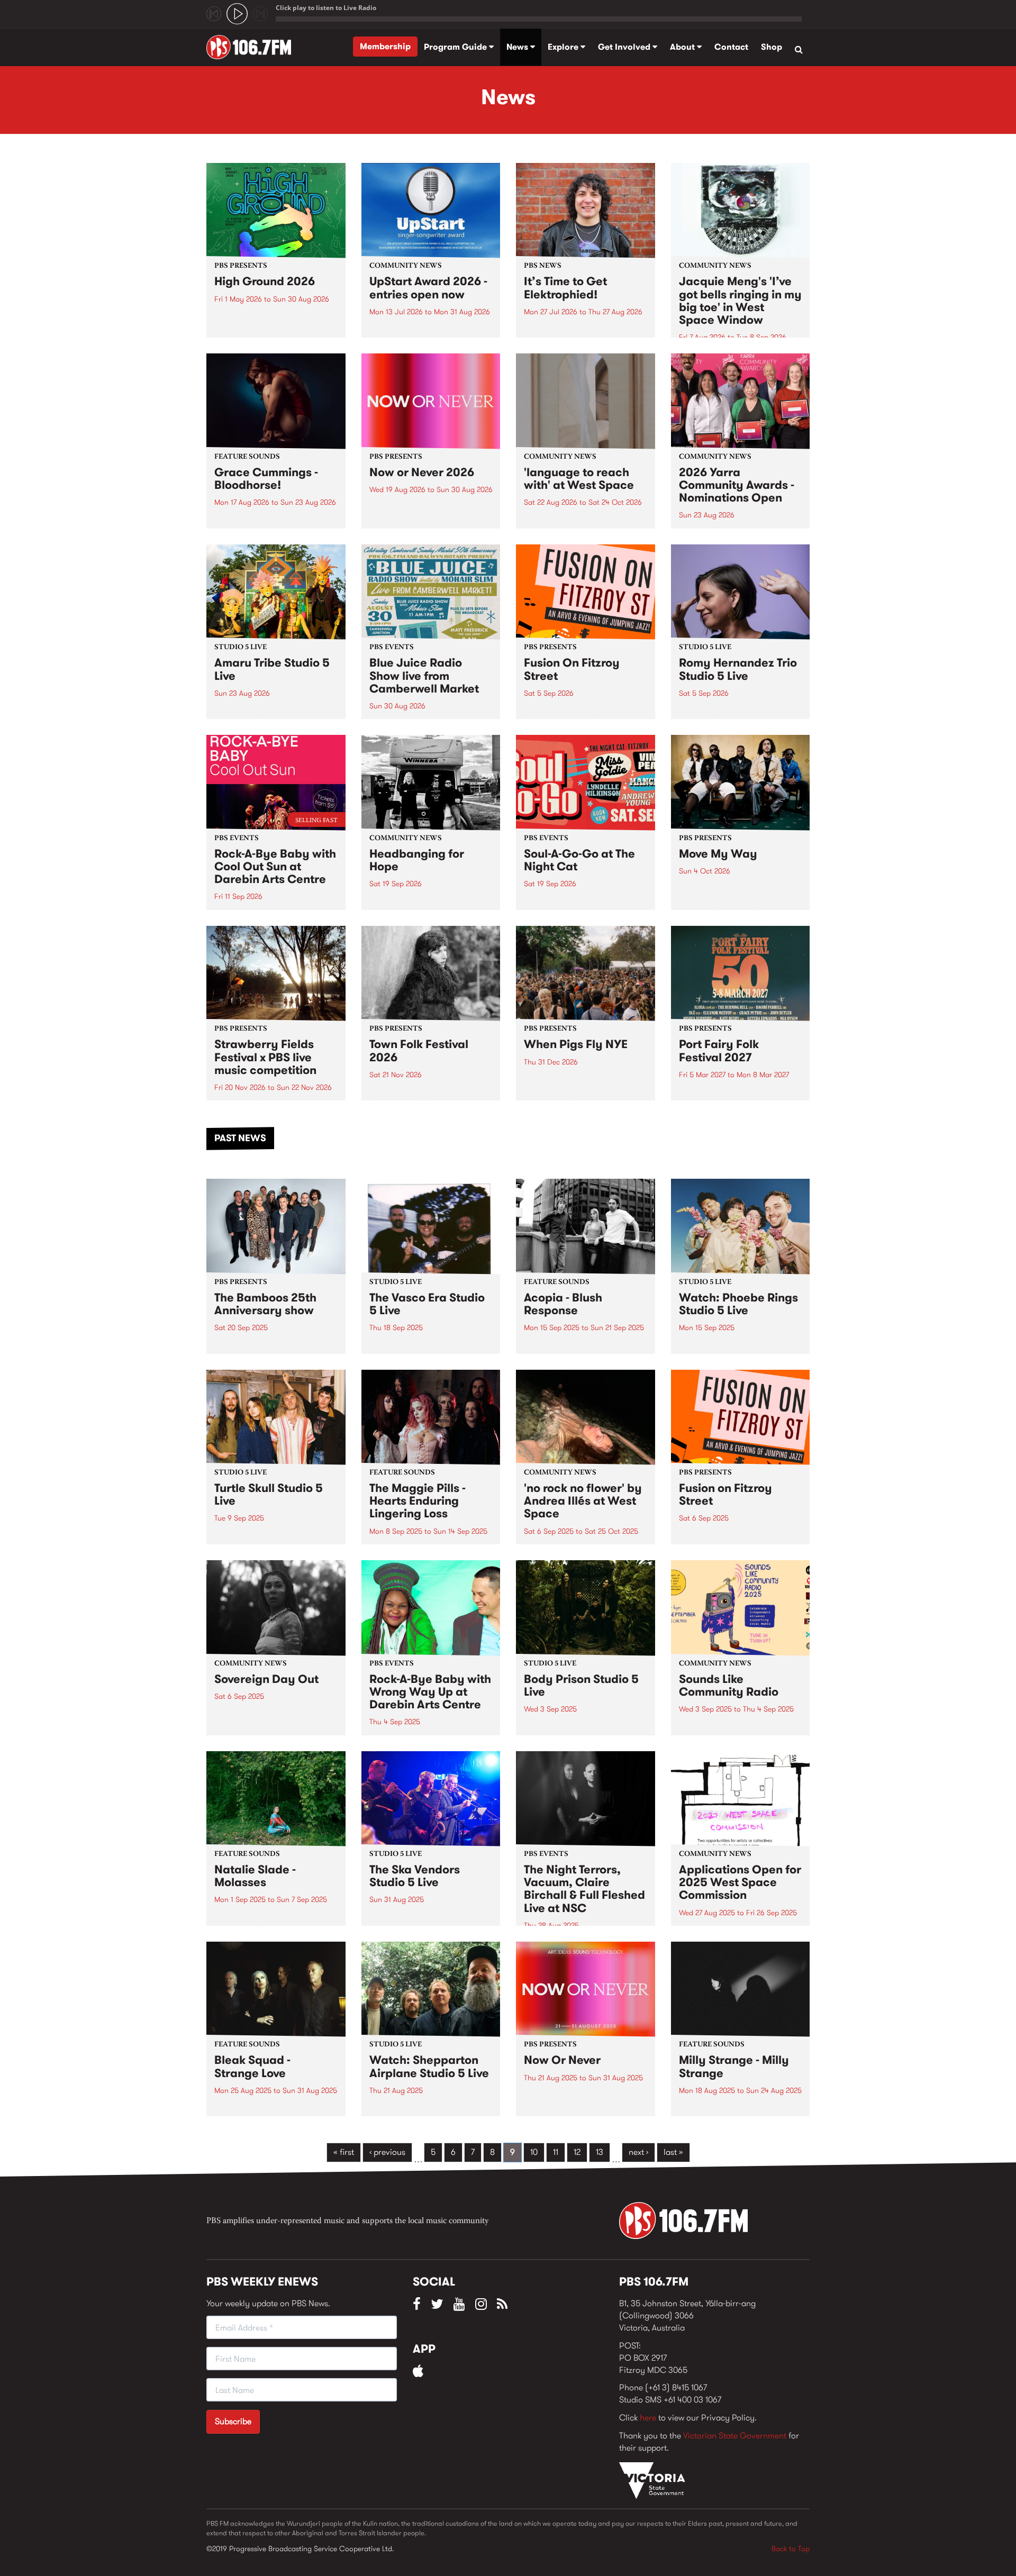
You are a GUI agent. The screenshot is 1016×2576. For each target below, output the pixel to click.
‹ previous (387, 2152)
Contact (731, 47)
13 (600, 2152)
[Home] (253, 47)
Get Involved (625, 47)
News (518, 47)
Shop (772, 47)
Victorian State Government (735, 2436)
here (648, 2418)
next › (638, 2152)
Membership (385, 46)
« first (344, 2152)
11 (556, 2152)
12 (577, 2152)
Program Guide (456, 47)
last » (673, 2152)
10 (534, 2152)
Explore (564, 47)
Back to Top (791, 2548)
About (683, 47)
